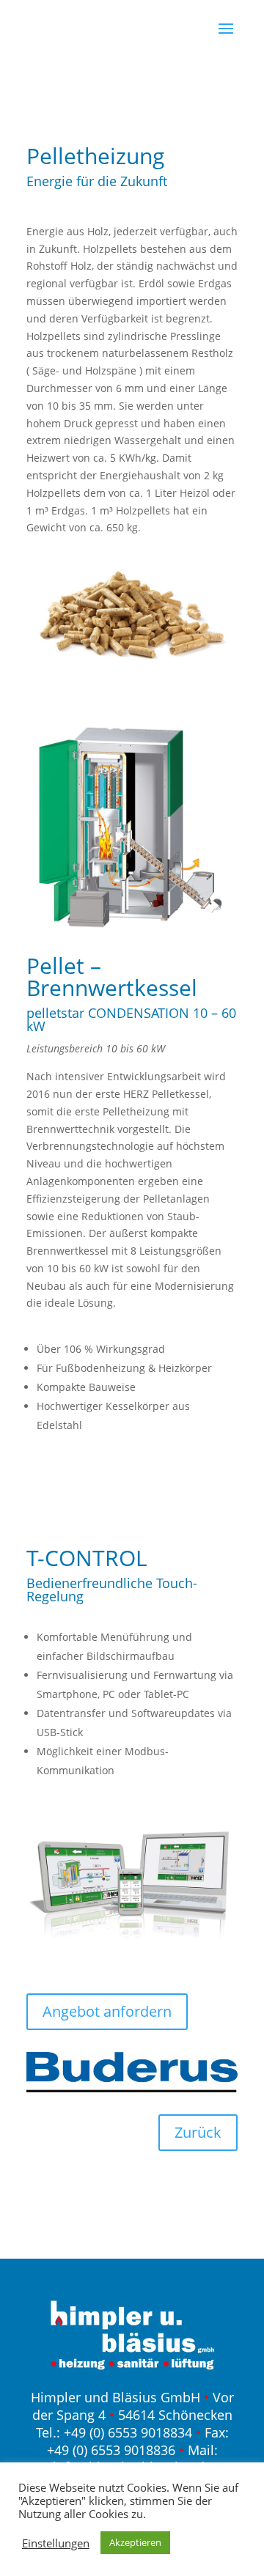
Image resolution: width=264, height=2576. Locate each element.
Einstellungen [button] (56, 2543)
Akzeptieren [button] (135, 2542)
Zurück (198, 2132)
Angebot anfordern (107, 2011)
